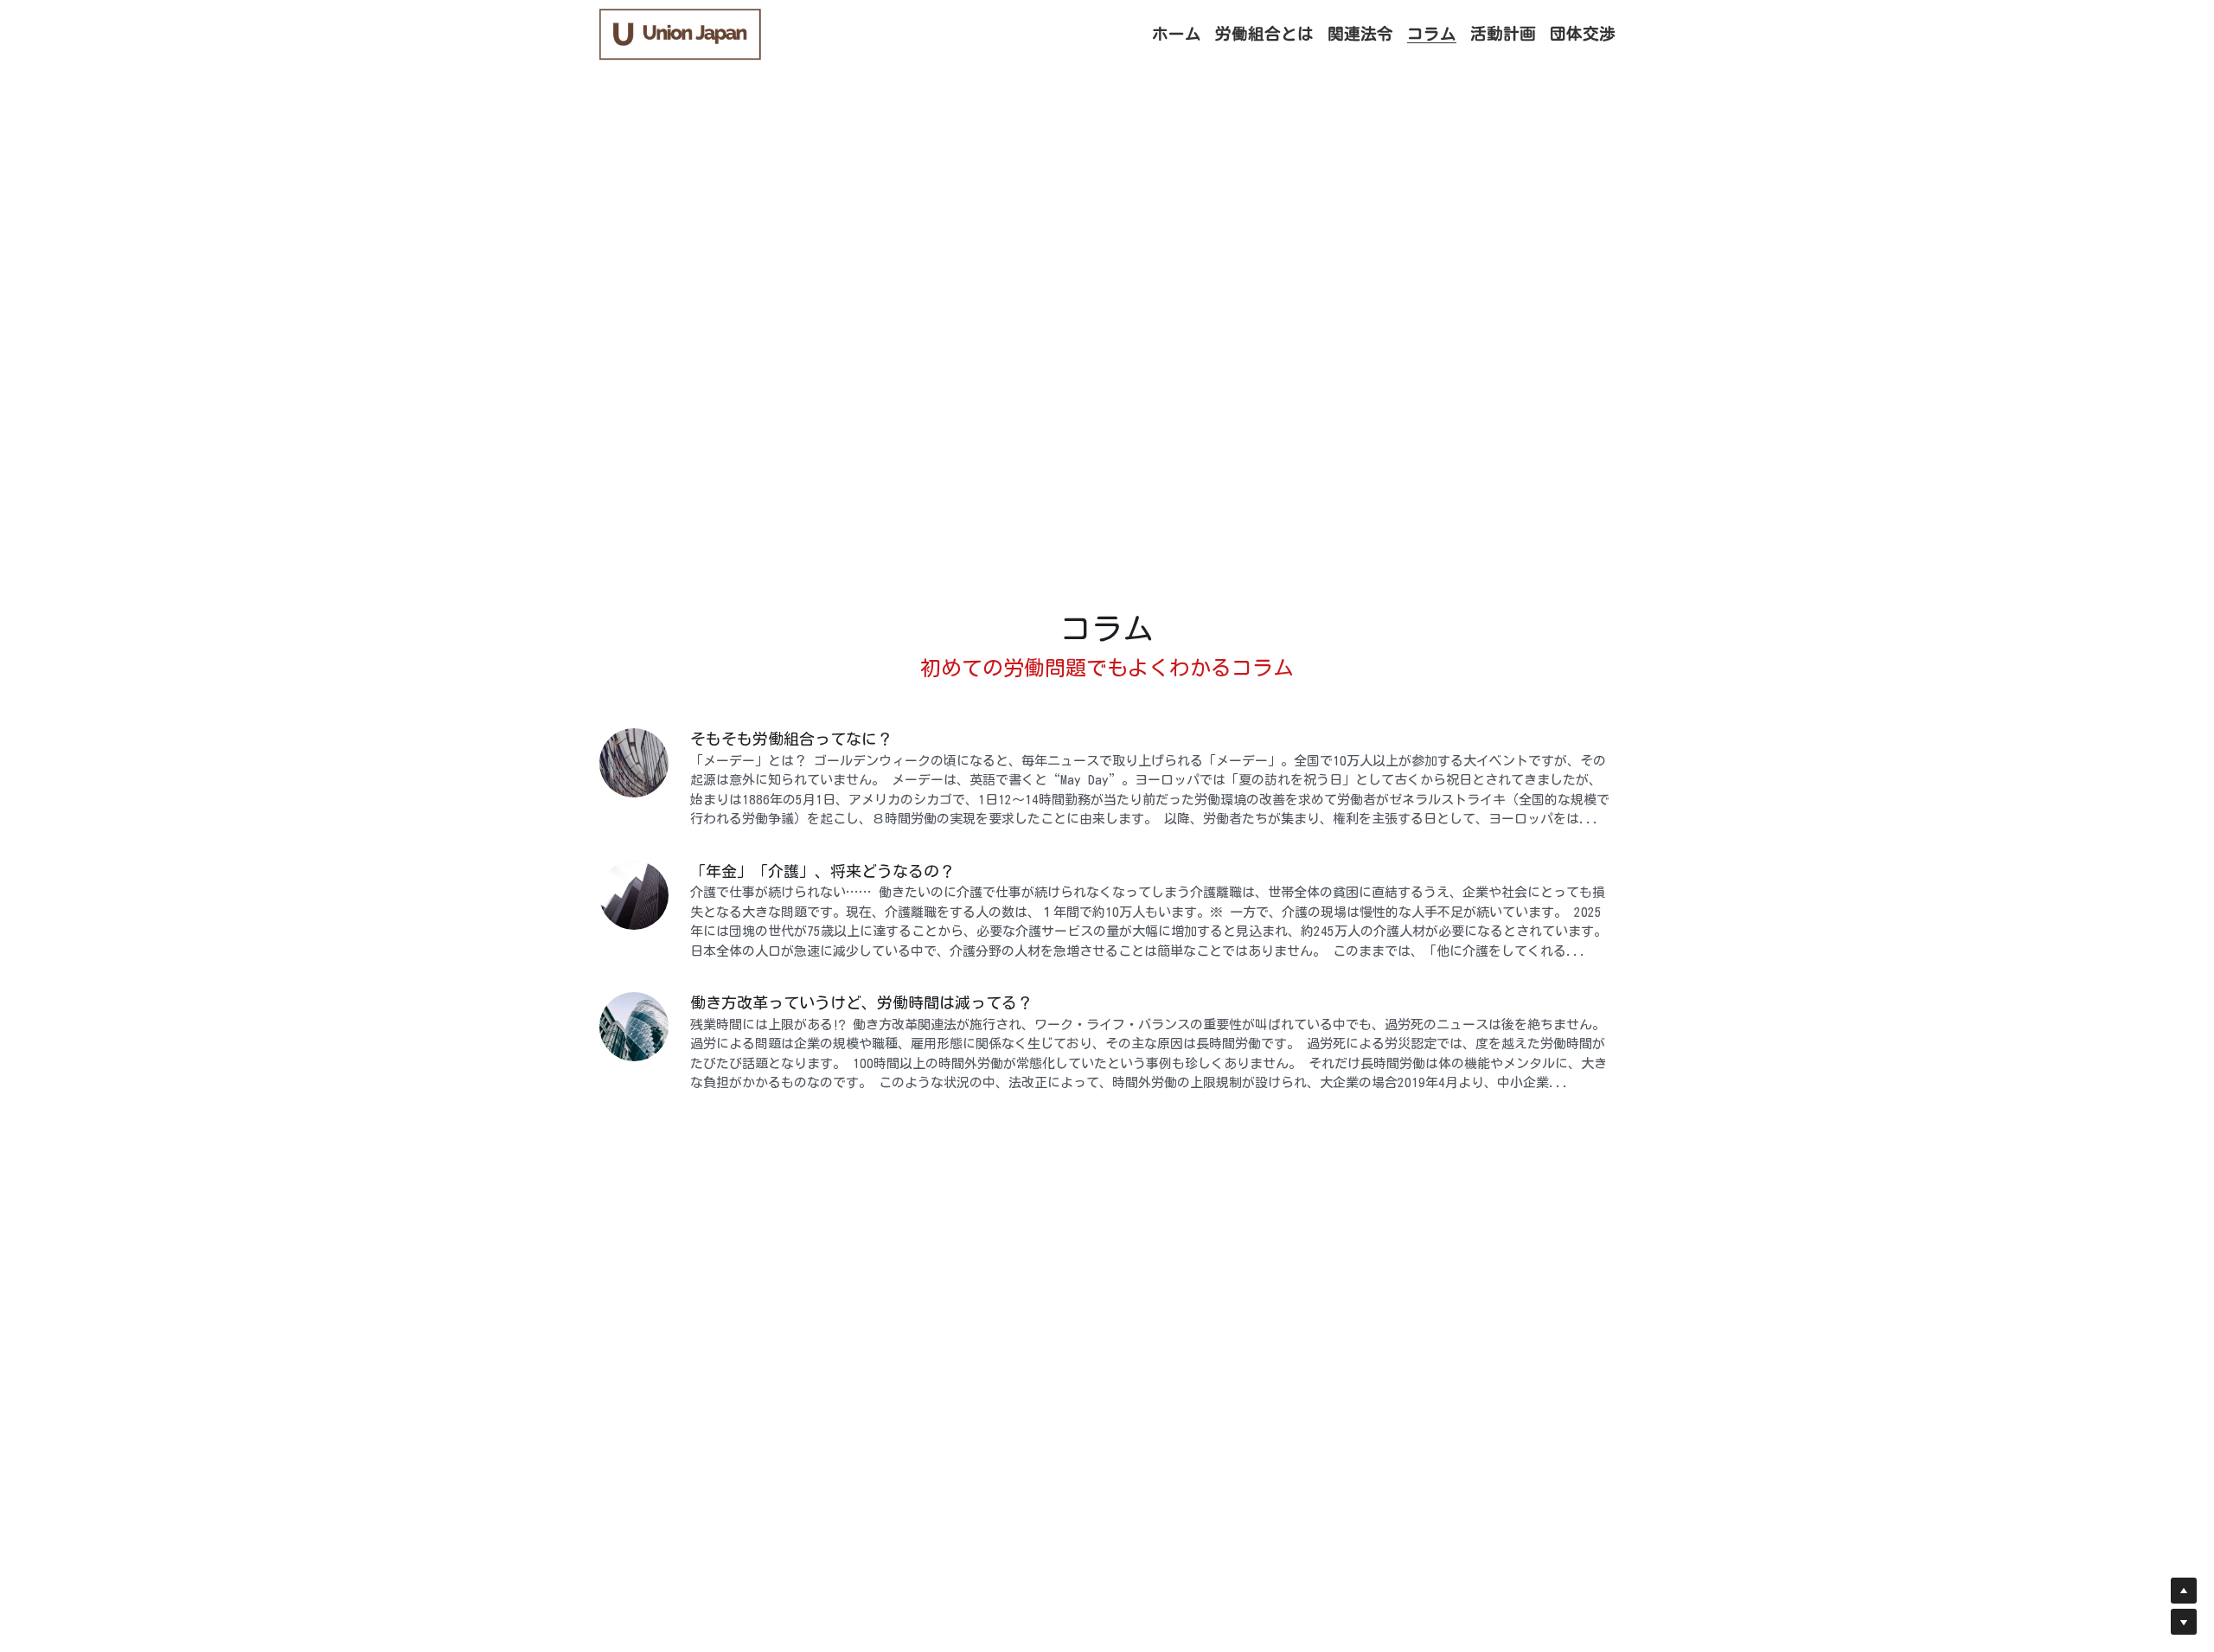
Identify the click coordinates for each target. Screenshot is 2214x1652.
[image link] (681, 33)
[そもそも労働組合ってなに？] (634, 763)
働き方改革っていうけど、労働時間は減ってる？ (861, 1002)
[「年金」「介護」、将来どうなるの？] (634, 895)
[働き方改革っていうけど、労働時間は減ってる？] (634, 1027)
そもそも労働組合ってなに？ (791, 739)
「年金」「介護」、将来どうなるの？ (822, 871)
